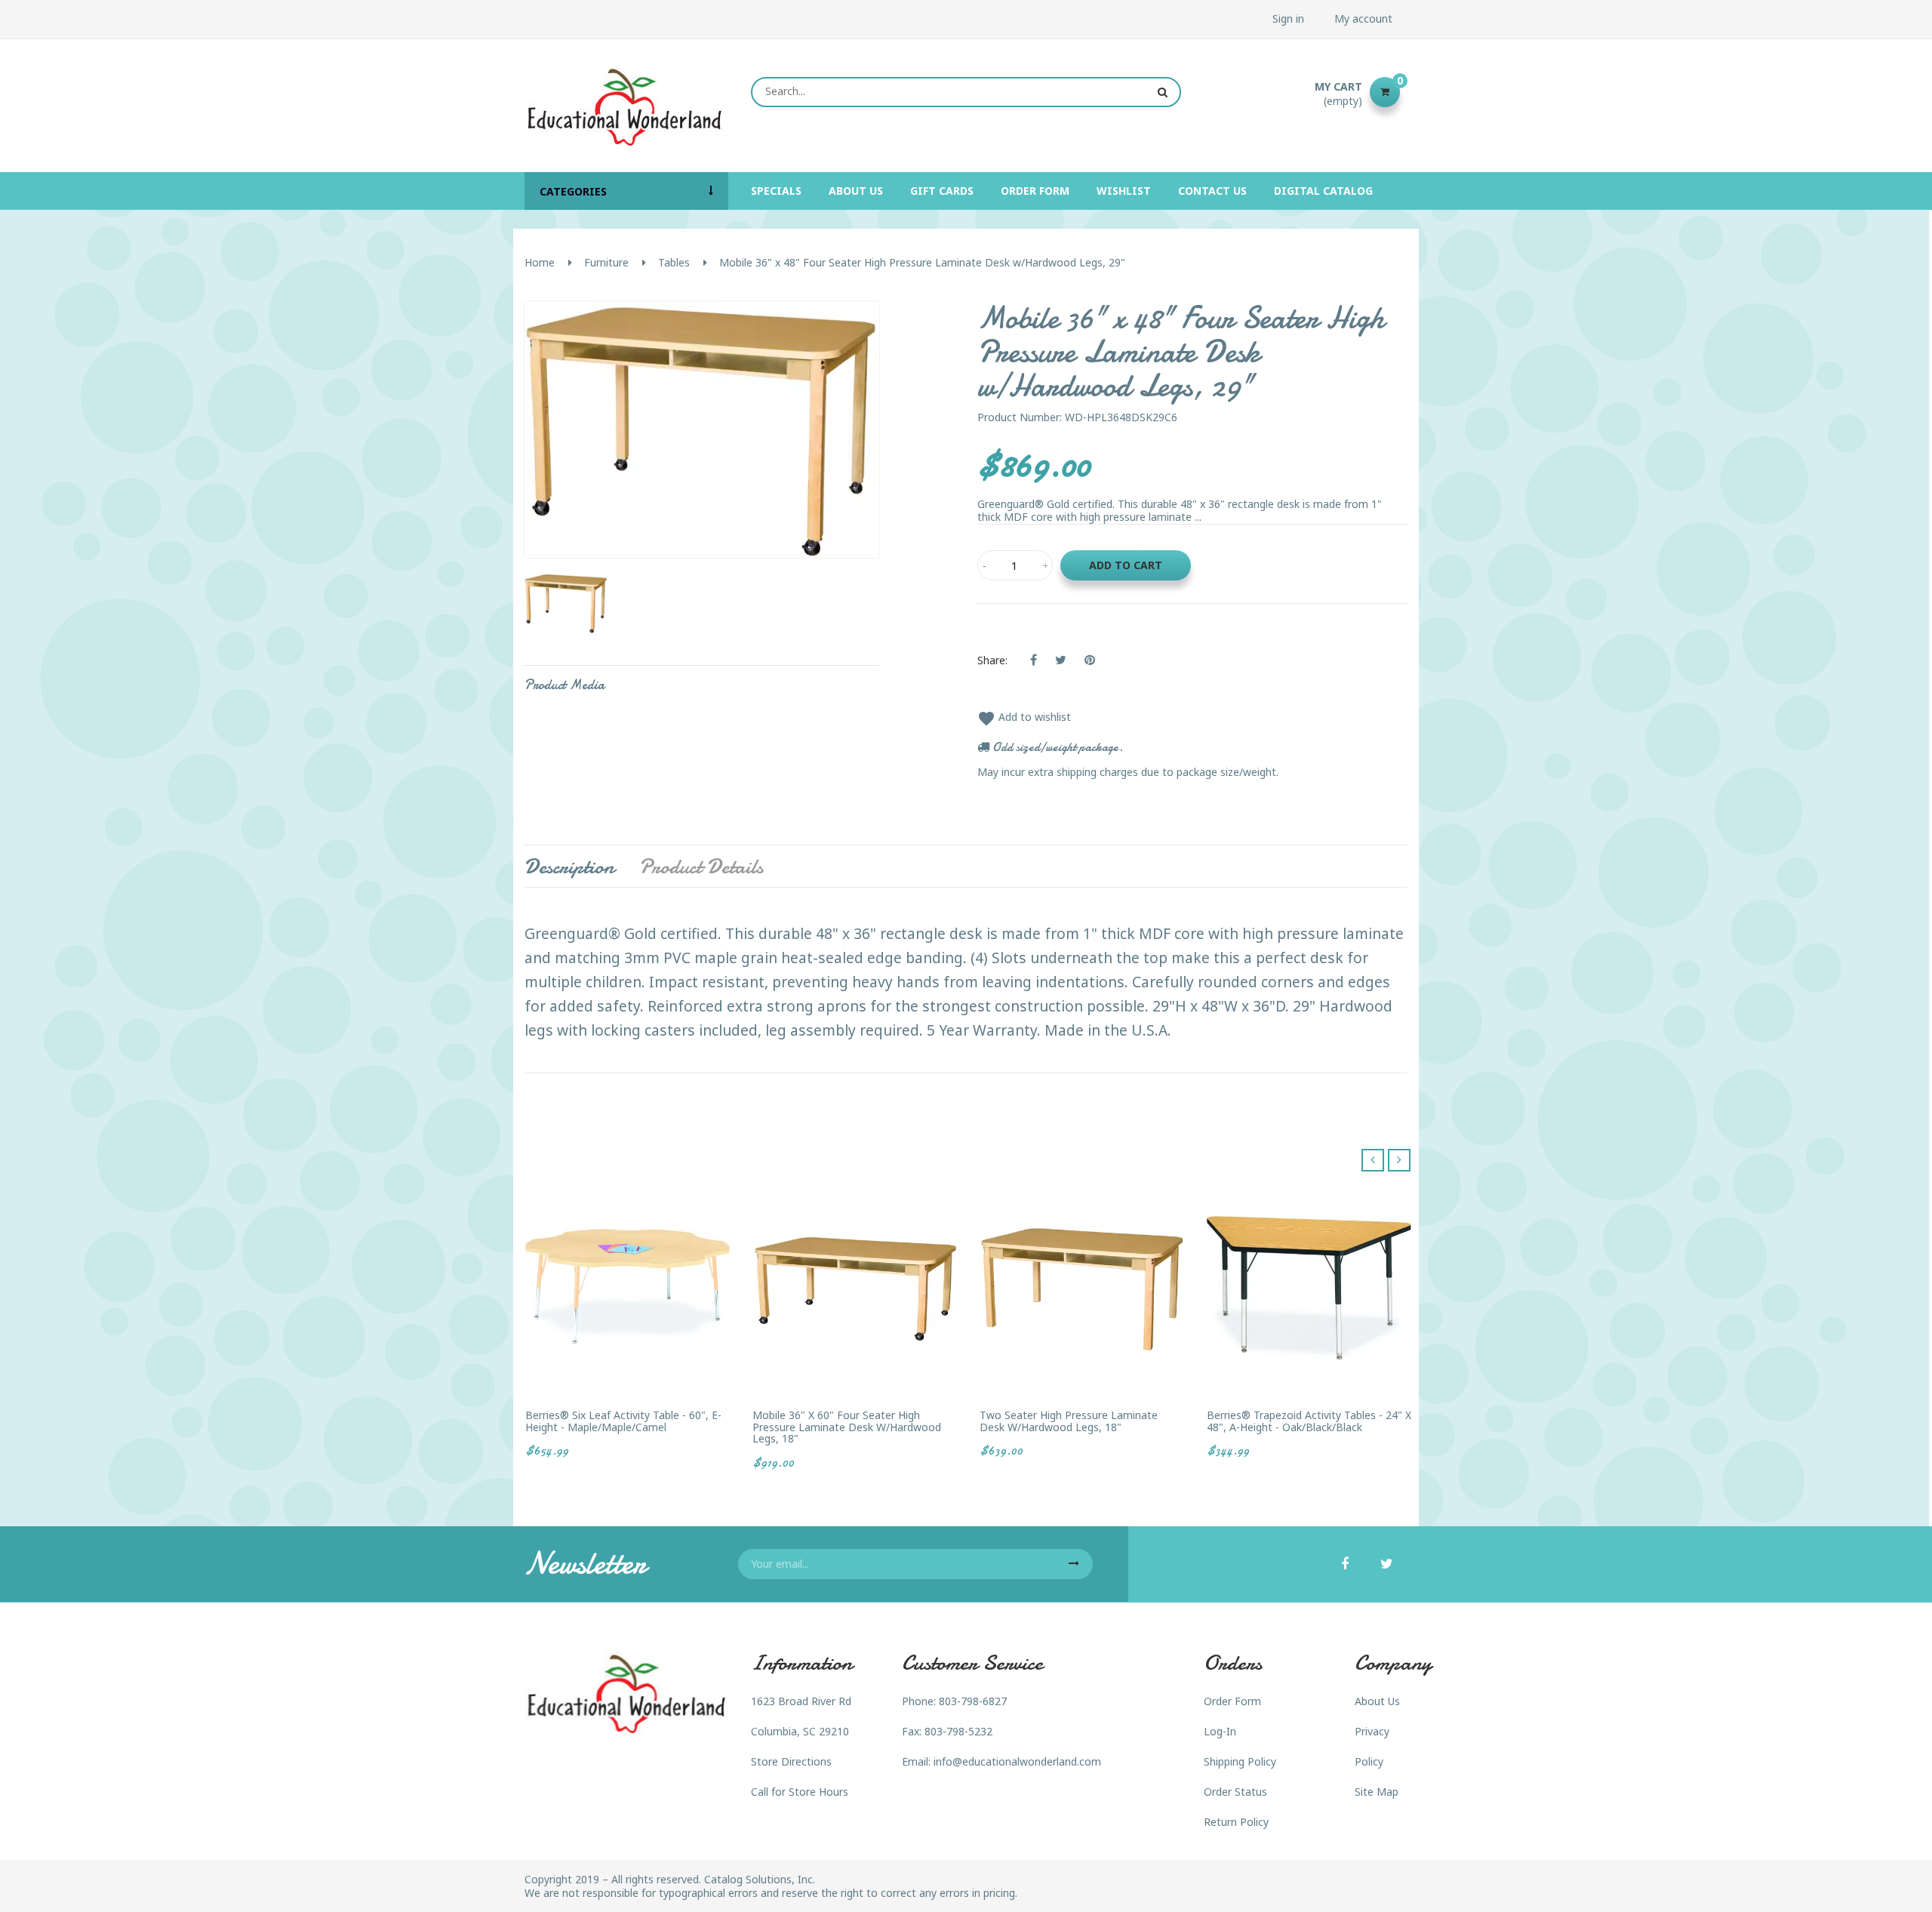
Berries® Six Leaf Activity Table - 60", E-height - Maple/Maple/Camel (623, 1421)
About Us (1377, 1701)
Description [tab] (569, 867)
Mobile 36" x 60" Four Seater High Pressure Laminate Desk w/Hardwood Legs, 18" (847, 1427)
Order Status (1235, 1792)
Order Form (1232, 1701)
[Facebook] (1345, 1565)
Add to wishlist (1024, 717)
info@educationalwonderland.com (1017, 1761)
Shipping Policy (1240, 1761)
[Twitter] (1387, 1565)
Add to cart (1126, 565)
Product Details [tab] (701, 867)
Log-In (1220, 1731)
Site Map (1377, 1792)
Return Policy (1236, 1822)
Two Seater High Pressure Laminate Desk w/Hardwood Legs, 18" (1069, 1421)
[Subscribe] (1074, 1564)
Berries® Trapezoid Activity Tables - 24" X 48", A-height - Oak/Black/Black (1309, 1421)
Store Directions (791, 1761)
